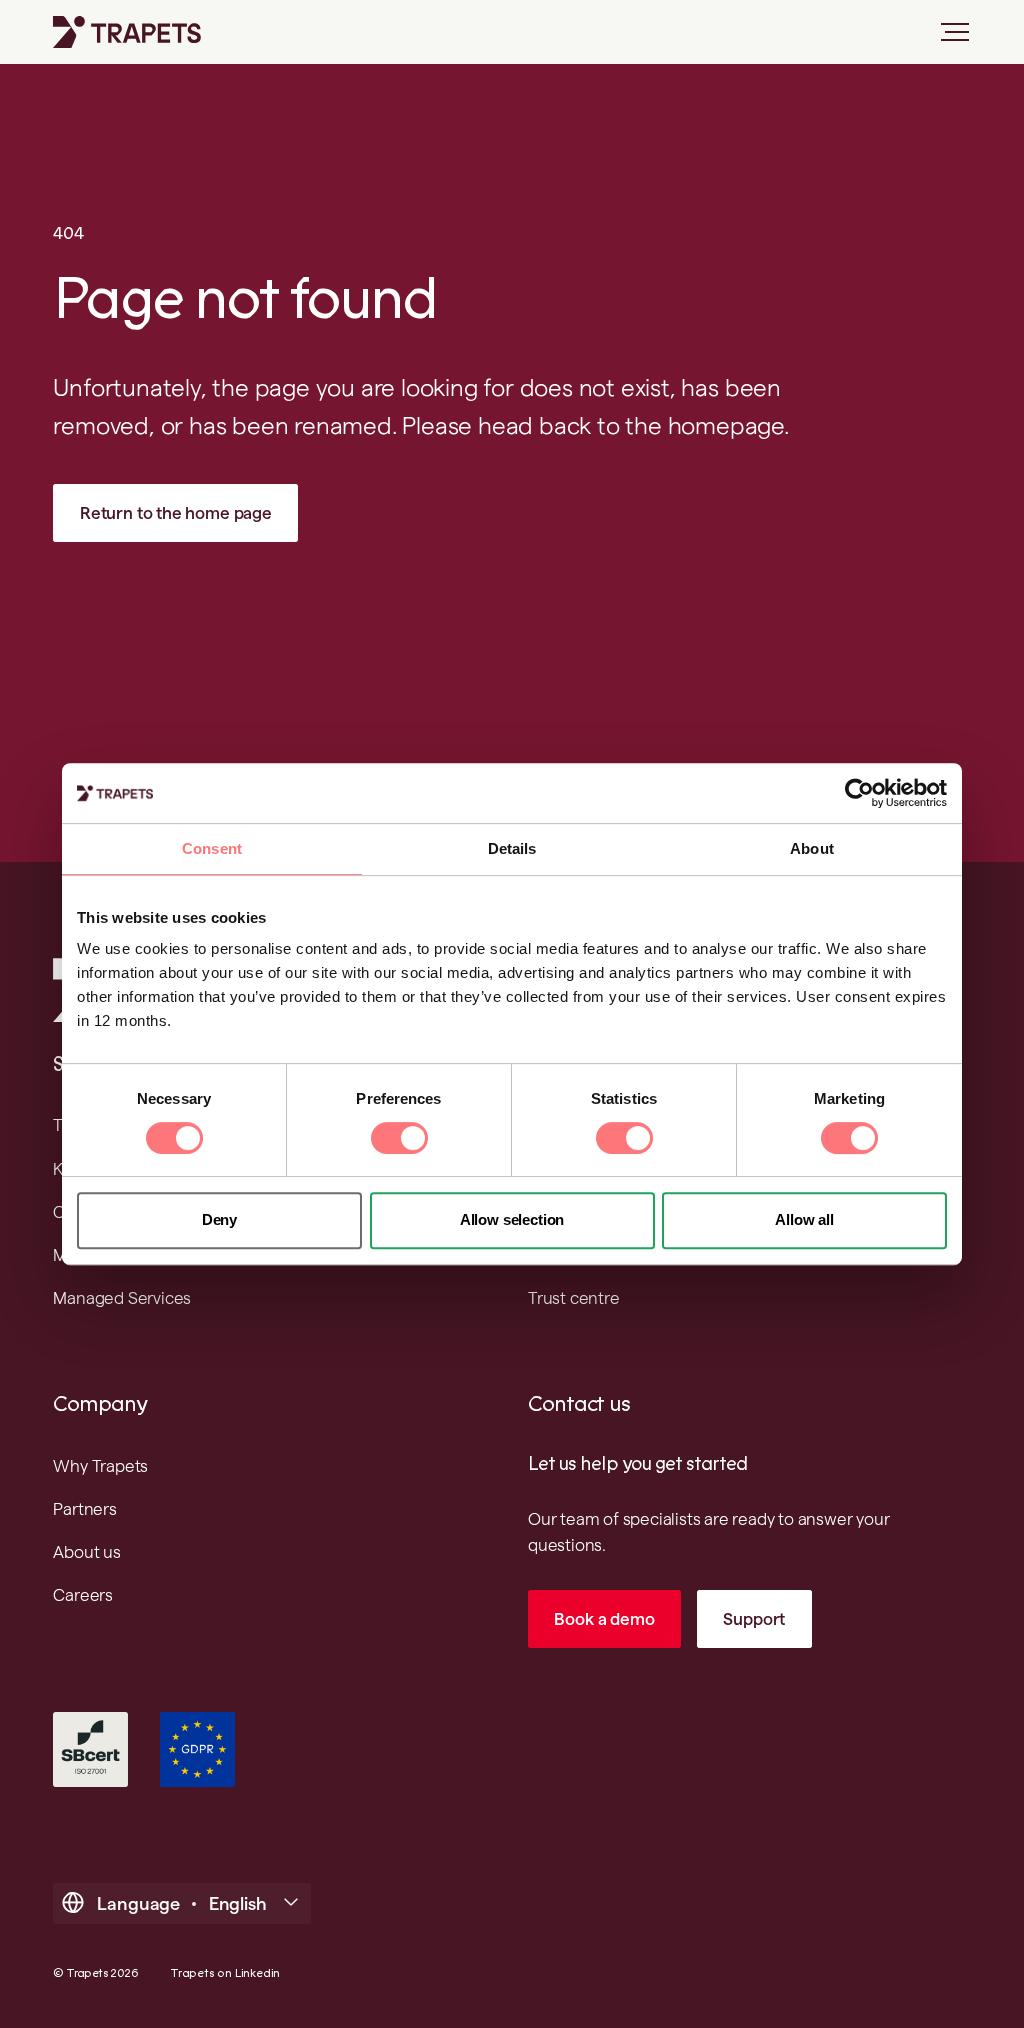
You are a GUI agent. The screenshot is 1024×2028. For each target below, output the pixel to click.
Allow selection (512, 1219)
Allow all (804, 1219)
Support (754, 1619)
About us (86, 1552)
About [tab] (812, 848)
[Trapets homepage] (127, 32)
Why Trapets (100, 1466)
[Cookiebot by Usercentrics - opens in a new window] (859, 793)
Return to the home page (176, 513)
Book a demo (604, 1619)
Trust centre (574, 1298)
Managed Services (122, 1298)
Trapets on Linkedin (225, 1973)
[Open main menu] (947, 40)
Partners (84, 1509)
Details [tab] (512, 848)
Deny (219, 1219)
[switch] (399, 1138)
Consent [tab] (212, 848)
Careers (83, 1595)
